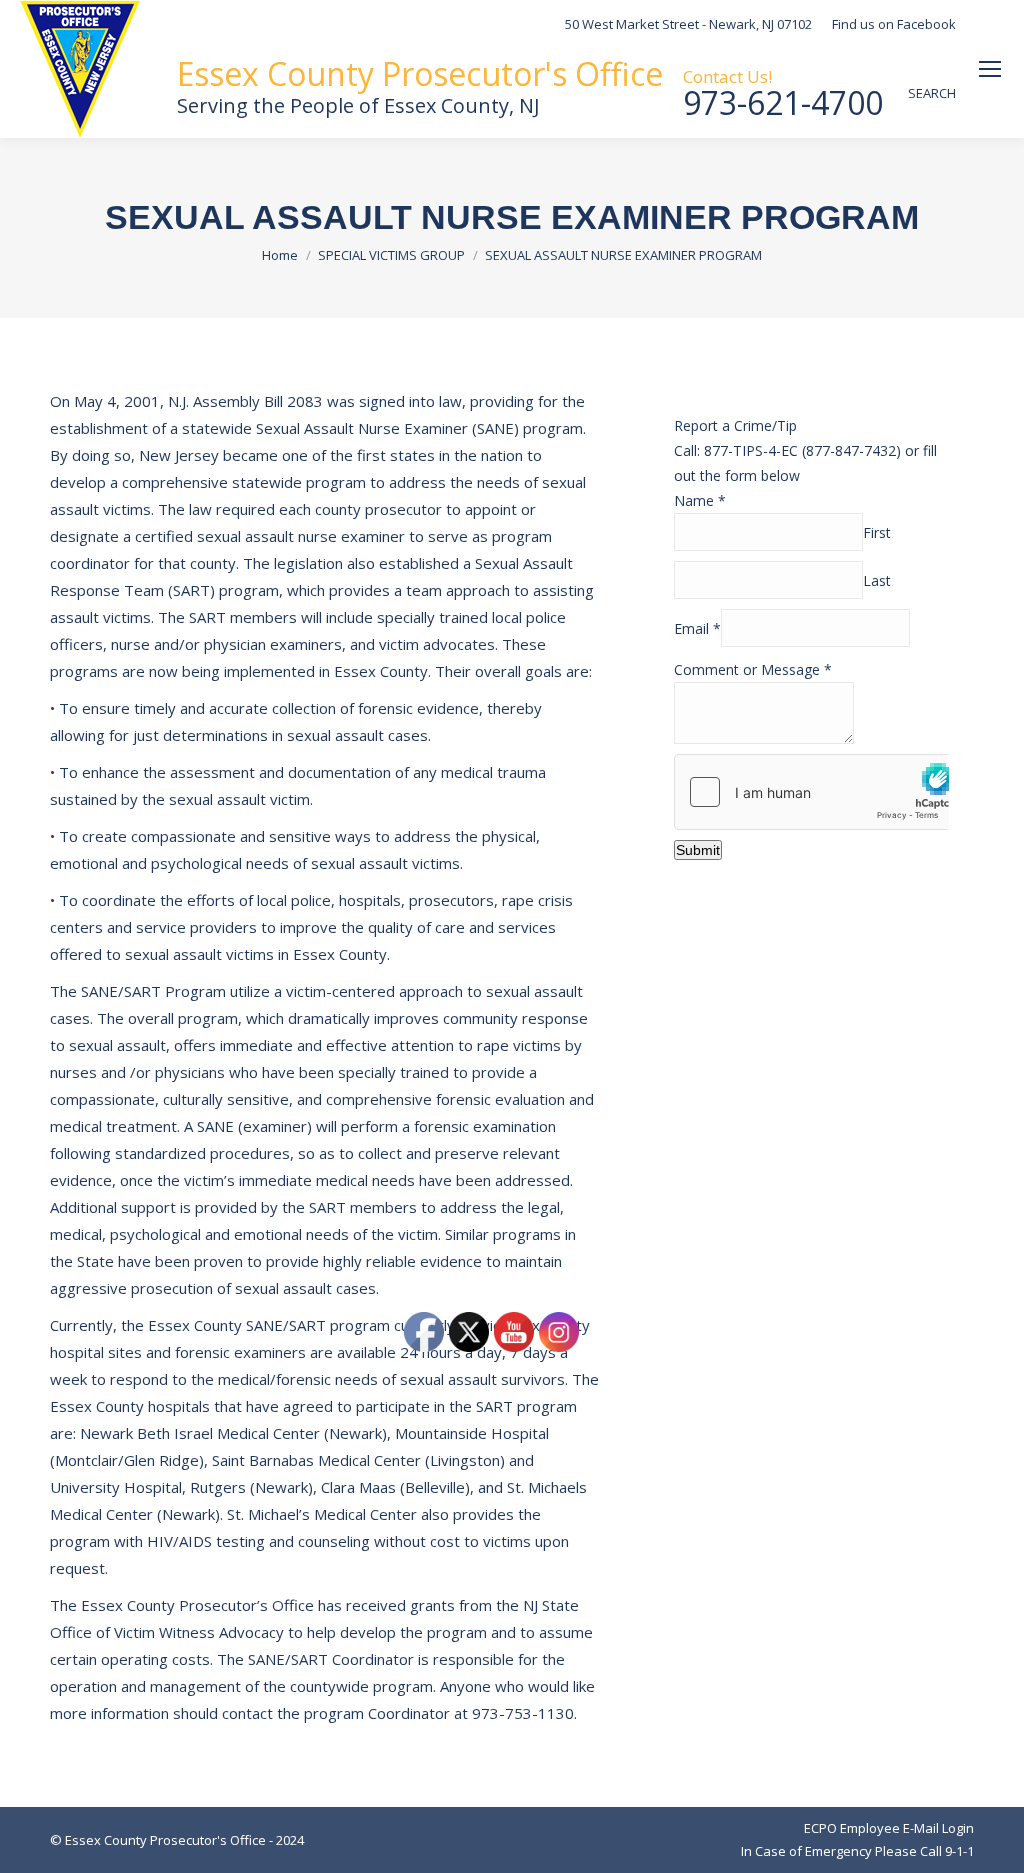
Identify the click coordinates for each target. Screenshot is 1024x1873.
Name (700, 500)
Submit (698, 850)
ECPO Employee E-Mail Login (889, 1828)
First (877, 532)
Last (877, 580)
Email (697, 628)
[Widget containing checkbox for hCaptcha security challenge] (811, 792)
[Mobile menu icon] (990, 69)
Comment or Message (753, 669)
